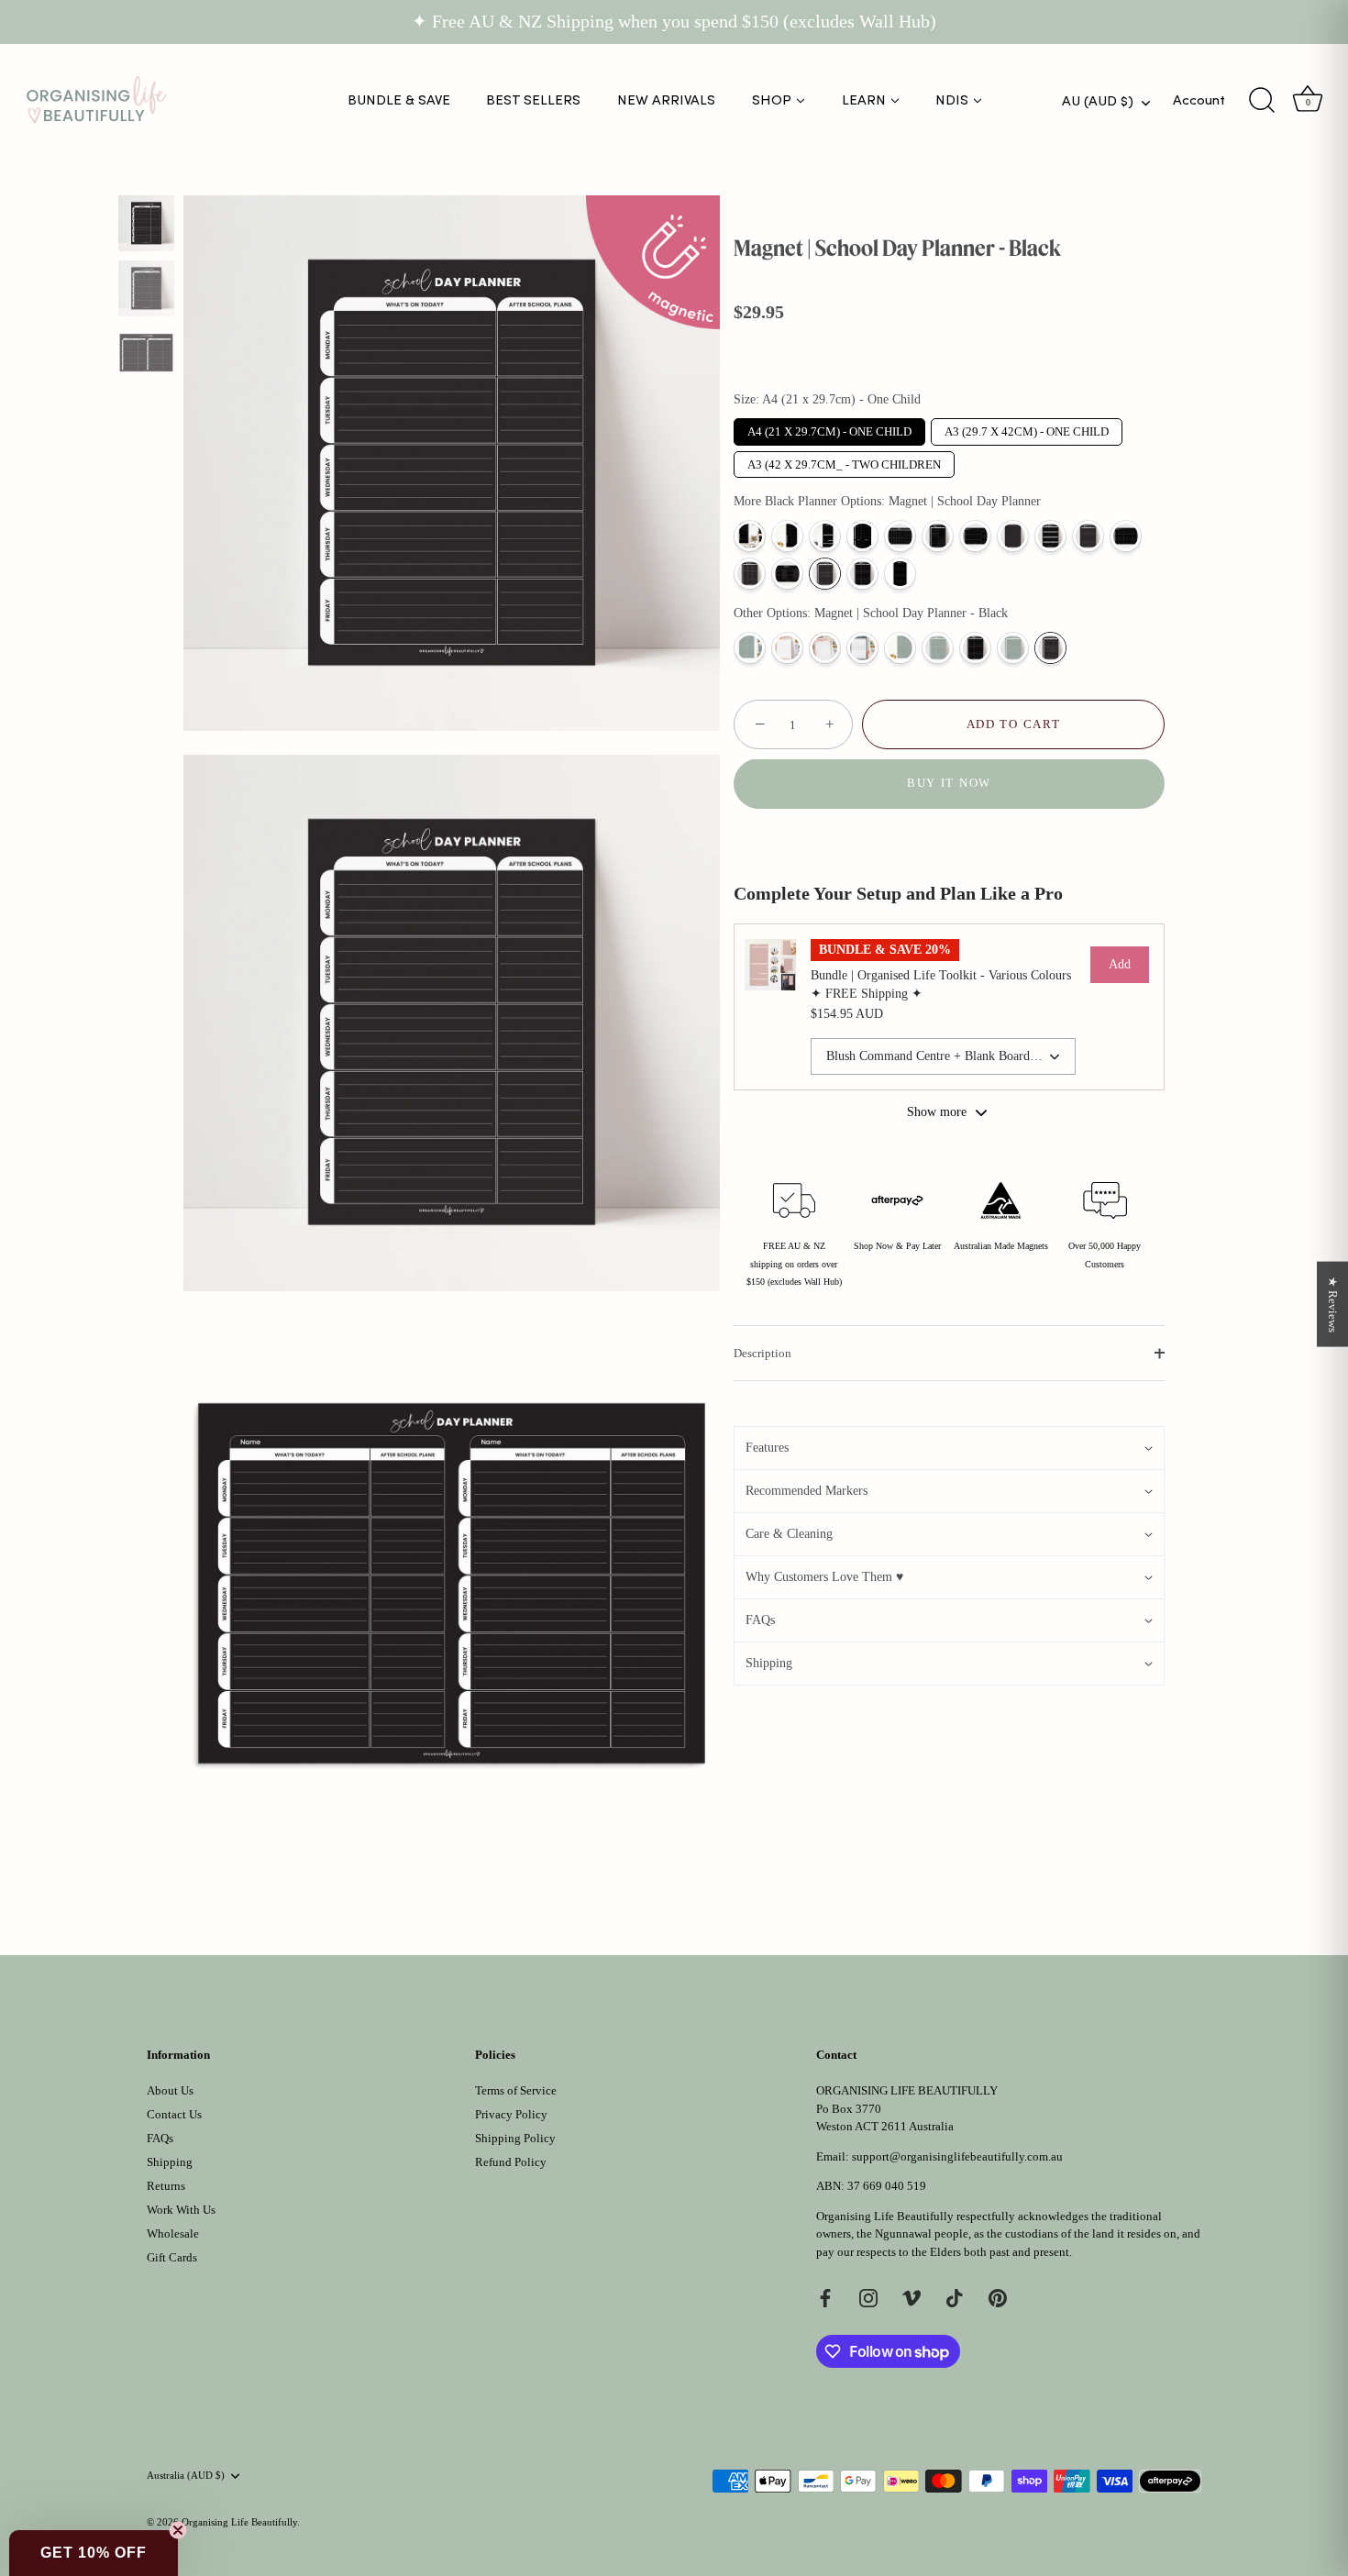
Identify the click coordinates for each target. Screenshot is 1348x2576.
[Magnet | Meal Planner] (938, 536)
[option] (146, 226)
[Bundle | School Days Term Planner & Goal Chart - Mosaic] (787, 648)
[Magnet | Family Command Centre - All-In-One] (787, 536)
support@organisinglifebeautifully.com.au (957, 2156)
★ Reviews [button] (1333, 1304)
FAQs (160, 2138)
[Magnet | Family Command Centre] (825, 536)
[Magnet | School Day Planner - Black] (146, 223)
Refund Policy (511, 2162)
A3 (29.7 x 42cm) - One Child (1027, 428)
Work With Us (181, 2210)
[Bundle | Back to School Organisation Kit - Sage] (750, 648)
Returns (166, 2186)
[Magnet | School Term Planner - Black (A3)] (975, 648)
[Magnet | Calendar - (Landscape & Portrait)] (900, 536)
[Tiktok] (955, 2297)
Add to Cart (1014, 724)
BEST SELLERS (533, 100)
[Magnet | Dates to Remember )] (1050, 536)
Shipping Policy (515, 2138)
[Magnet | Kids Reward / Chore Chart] (787, 574)
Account (1199, 100)
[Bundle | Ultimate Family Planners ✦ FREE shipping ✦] (750, 536)
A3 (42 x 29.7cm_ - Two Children (844, 461)
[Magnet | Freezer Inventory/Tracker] (1088, 536)
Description (762, 1353)
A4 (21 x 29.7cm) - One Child (829, 428)
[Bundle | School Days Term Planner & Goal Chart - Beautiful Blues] (862, 648)
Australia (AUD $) (186, 2475)
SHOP (772, 100)
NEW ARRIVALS (666, 100)
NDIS (952, 100)
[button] (949, 1448)
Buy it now (949, 784)
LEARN (864, 100)
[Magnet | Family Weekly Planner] (1126, 536)
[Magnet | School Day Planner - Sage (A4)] (1013, 648)
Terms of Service (516, 2090)
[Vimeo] (912, 2297)
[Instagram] (868, 2297)
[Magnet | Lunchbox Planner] (750, 574)
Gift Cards (172, 2257)
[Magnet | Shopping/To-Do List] (900, 574)
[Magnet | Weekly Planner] (975, 536)
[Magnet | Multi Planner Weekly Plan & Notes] (862, 536)
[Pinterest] (998, 2297)
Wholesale (173, 2233)
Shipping (170, 2162)
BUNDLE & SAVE (399, 100)
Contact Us (174, 2114)
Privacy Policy (511, 2114)
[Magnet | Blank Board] (1013, 536)
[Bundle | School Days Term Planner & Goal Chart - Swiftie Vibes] (825, 648)
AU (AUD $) (1098, 101)
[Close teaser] (178, 2530)
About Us (170, 2090)
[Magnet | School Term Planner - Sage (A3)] (938, 648)
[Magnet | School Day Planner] (825, 574)
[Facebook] (825, 2297)
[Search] (1262, 101)
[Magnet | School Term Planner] (862, 574)
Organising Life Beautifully (239, 2522)
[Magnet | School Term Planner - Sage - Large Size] (900, 648)
